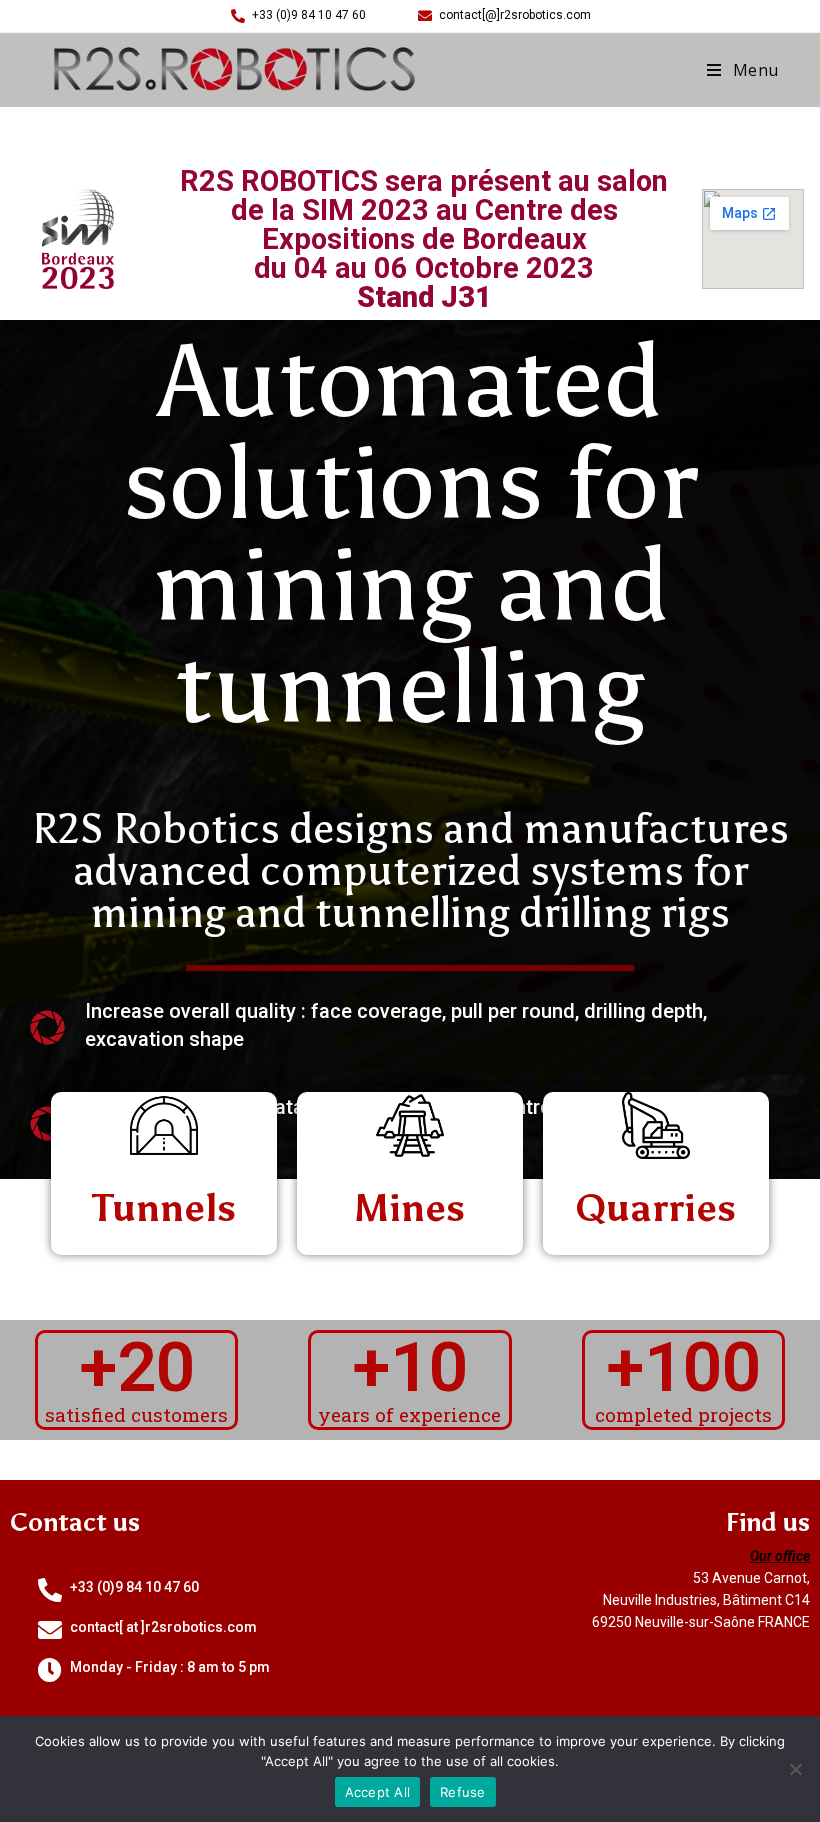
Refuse (463, 1792)
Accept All (378, 1792)
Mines (409, 1208)
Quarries (655, 1208)
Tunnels (164, 1208)
